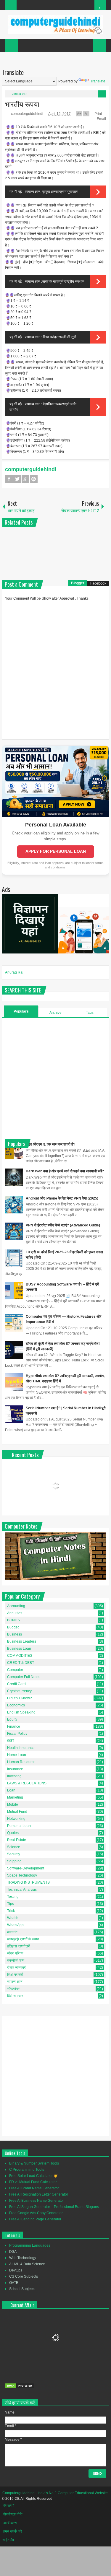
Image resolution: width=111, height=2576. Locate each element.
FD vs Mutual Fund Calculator (33, 2182)
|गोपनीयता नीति (12, 2514)
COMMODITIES (20, 1656)
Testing (13, 1897)
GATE (14, 2283)
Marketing (15, 1797)
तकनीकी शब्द (16, 1960)
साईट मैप (8, 2540)
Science (14, 1847)
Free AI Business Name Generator (37, 2201)
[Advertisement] (55, 1078)
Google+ (25, 479)
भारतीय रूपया (22, 104)
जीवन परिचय (15, 1953)
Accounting (16, 1606)
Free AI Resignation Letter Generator (39, 2194)
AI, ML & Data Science (27, 2264)
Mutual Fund (17, 1812)
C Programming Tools (27, 2170)
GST (11, 1741)
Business (15, 1634)
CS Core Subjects (24, 2276)
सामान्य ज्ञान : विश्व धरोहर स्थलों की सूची (51, 337)
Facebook (9, 479)
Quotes (13, 1833)
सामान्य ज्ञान (20, 94)
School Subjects (22, 2289)
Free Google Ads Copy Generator (36, 2213)
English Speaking (21, 1712)
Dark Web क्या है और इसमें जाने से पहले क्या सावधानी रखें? (65, 1171)
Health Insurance (21, 1748)
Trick (11, 1911)
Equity (12, 1719)
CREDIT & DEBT (21, 1663)
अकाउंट (12, 1932)
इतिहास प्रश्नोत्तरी (19, 1946)
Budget (13, 1627)
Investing (14, 1776)
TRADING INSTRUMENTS (28, 1882)
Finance (14, 1726)
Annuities (15, 1613)
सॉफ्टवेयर (13, 1989)
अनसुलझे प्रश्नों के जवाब (23, 1939)
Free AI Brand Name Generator (34, 2188)
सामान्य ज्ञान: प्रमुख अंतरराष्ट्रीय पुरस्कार (51, 192)
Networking (16, 1819)
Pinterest (34, 479)
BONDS (13, 1620)
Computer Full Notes (24, 1677)
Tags (90, 1013)
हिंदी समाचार (15, 1996)
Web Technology (23, 2258)
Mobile (13, 1804)
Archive (55, 1013)
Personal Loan (19, 1826)
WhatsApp (15, 1925)
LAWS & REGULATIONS (27, 1783)
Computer (15, 1670)
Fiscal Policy (17, 1734)
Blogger (78, 583)
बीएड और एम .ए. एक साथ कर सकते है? (50, 1144)
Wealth (13, 1918)
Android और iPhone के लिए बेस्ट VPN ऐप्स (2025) (62, 1198)
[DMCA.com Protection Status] (20, 2388)
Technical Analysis (22, 1890)
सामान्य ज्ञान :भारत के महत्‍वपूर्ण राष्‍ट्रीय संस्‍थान (55, 281)
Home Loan (17, 1755)
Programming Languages (30, 2245)
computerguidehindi (28, 114)
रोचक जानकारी (17, 1968)
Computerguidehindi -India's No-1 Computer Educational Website (55, 2493)
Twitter (17, 479)
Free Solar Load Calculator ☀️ (34, 2176)
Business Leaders (22, 1641)
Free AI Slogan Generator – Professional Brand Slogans (54, 2207)
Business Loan (19, 1649)
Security (14, 1854)
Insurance (15, 1769)
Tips (11, 1904)
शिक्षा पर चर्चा (15, 1975)
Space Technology (22, 1875)
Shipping (14, 1861)
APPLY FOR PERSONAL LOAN (56, 851)
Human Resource (21, 1762)
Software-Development (26, 1868)
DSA (13, 2252)
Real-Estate (17, 1840)
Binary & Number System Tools (34, 2163)
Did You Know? (20, 1698)
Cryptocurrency (19, 1691)
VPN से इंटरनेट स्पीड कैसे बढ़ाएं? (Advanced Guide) (63, 1225)
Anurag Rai (14, 972)
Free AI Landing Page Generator (35, 2219)
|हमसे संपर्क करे (12, 2531)
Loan (11, 1790)
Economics (16, 1705)
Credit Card (16, 1684)
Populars (21, 1011)
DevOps (16, 2270)
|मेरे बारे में (8, 2506)
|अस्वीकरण (9, 2523)
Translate (98, 81)
